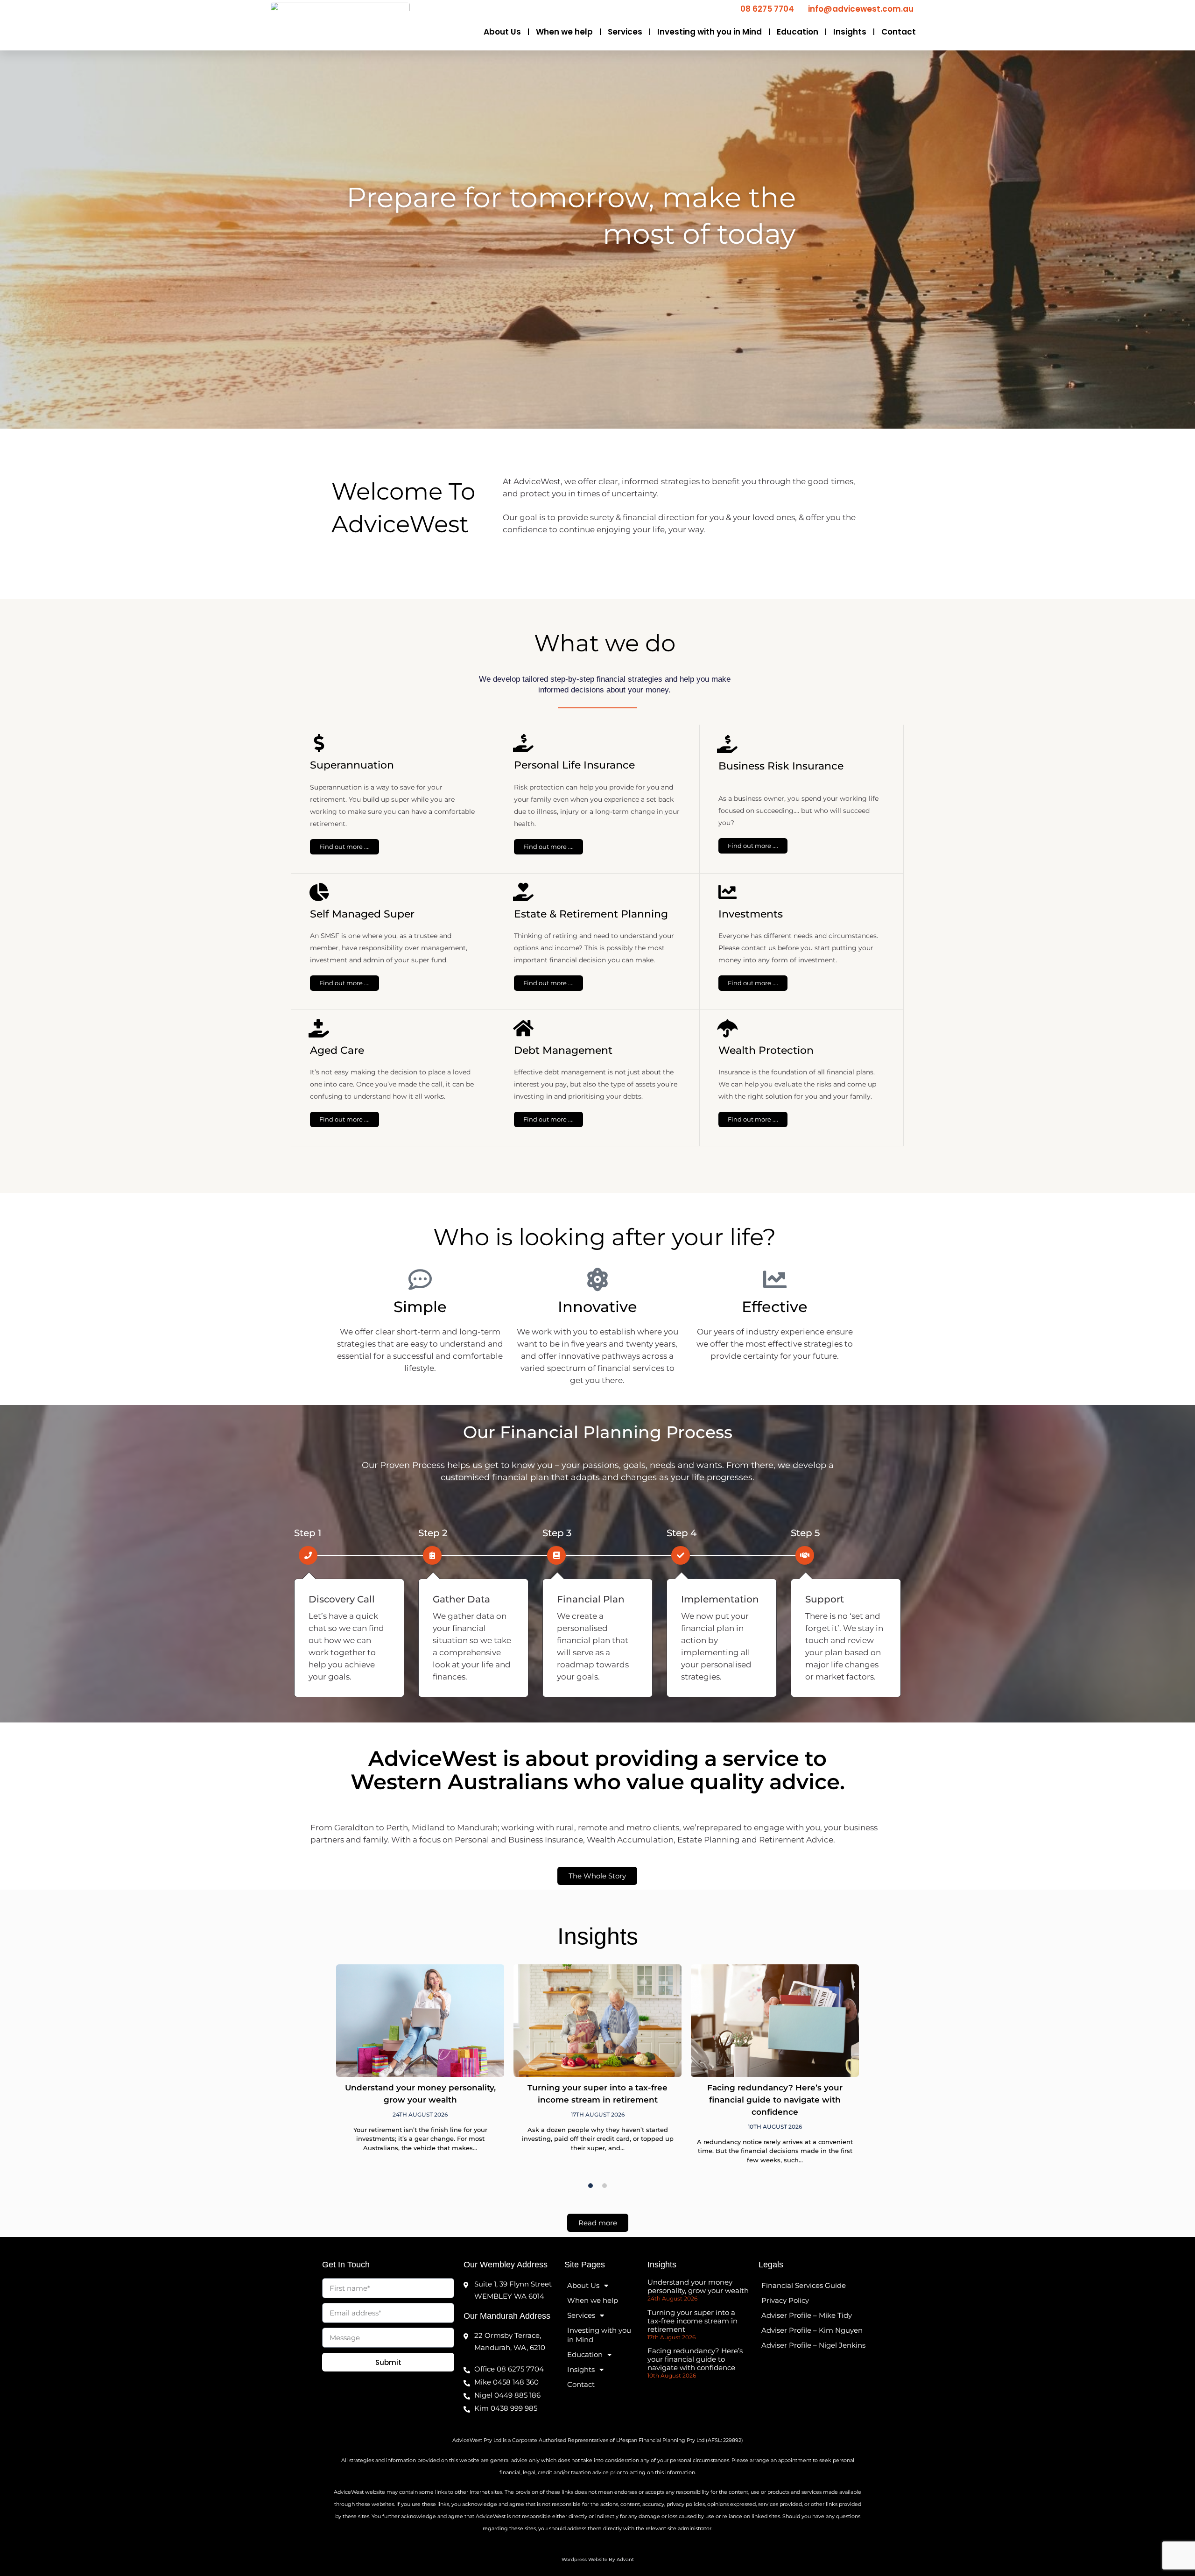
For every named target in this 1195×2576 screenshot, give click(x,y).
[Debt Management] (523, 1028)
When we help (564, 32)
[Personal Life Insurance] (523, 743)
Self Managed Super (362, 914)
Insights (850, 32)
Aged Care (337, 1050)
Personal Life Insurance (574, 765)
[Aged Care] (319, 1028)
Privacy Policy (785, 2300)
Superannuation (352, 765)
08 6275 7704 (767, 9)
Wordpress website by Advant (598, 2559)
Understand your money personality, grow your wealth (698, 2286)
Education (798, 32)
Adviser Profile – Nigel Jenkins (813, 2345)
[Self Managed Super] (319, 892)
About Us (502, 32)
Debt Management (563, 1050)
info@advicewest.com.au (861, 9)
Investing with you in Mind (710, 32)
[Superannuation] (319, 743)
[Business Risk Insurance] (728, 744)
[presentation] (590, 2186)
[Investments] (728, 892)
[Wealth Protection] (728, 1028)
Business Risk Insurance (781, 766)
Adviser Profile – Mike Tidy (807, 2315)
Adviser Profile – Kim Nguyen (812, 2330)
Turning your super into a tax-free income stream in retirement (692, 2321)
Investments (751, 914)
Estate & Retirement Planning (591, 914)
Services (625, 32)
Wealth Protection (766, 1050)
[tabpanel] (420, 2064)
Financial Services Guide (804, 2285)
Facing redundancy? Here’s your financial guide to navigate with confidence (775, 2100)
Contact (899, 32)
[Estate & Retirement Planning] (523, 892)
